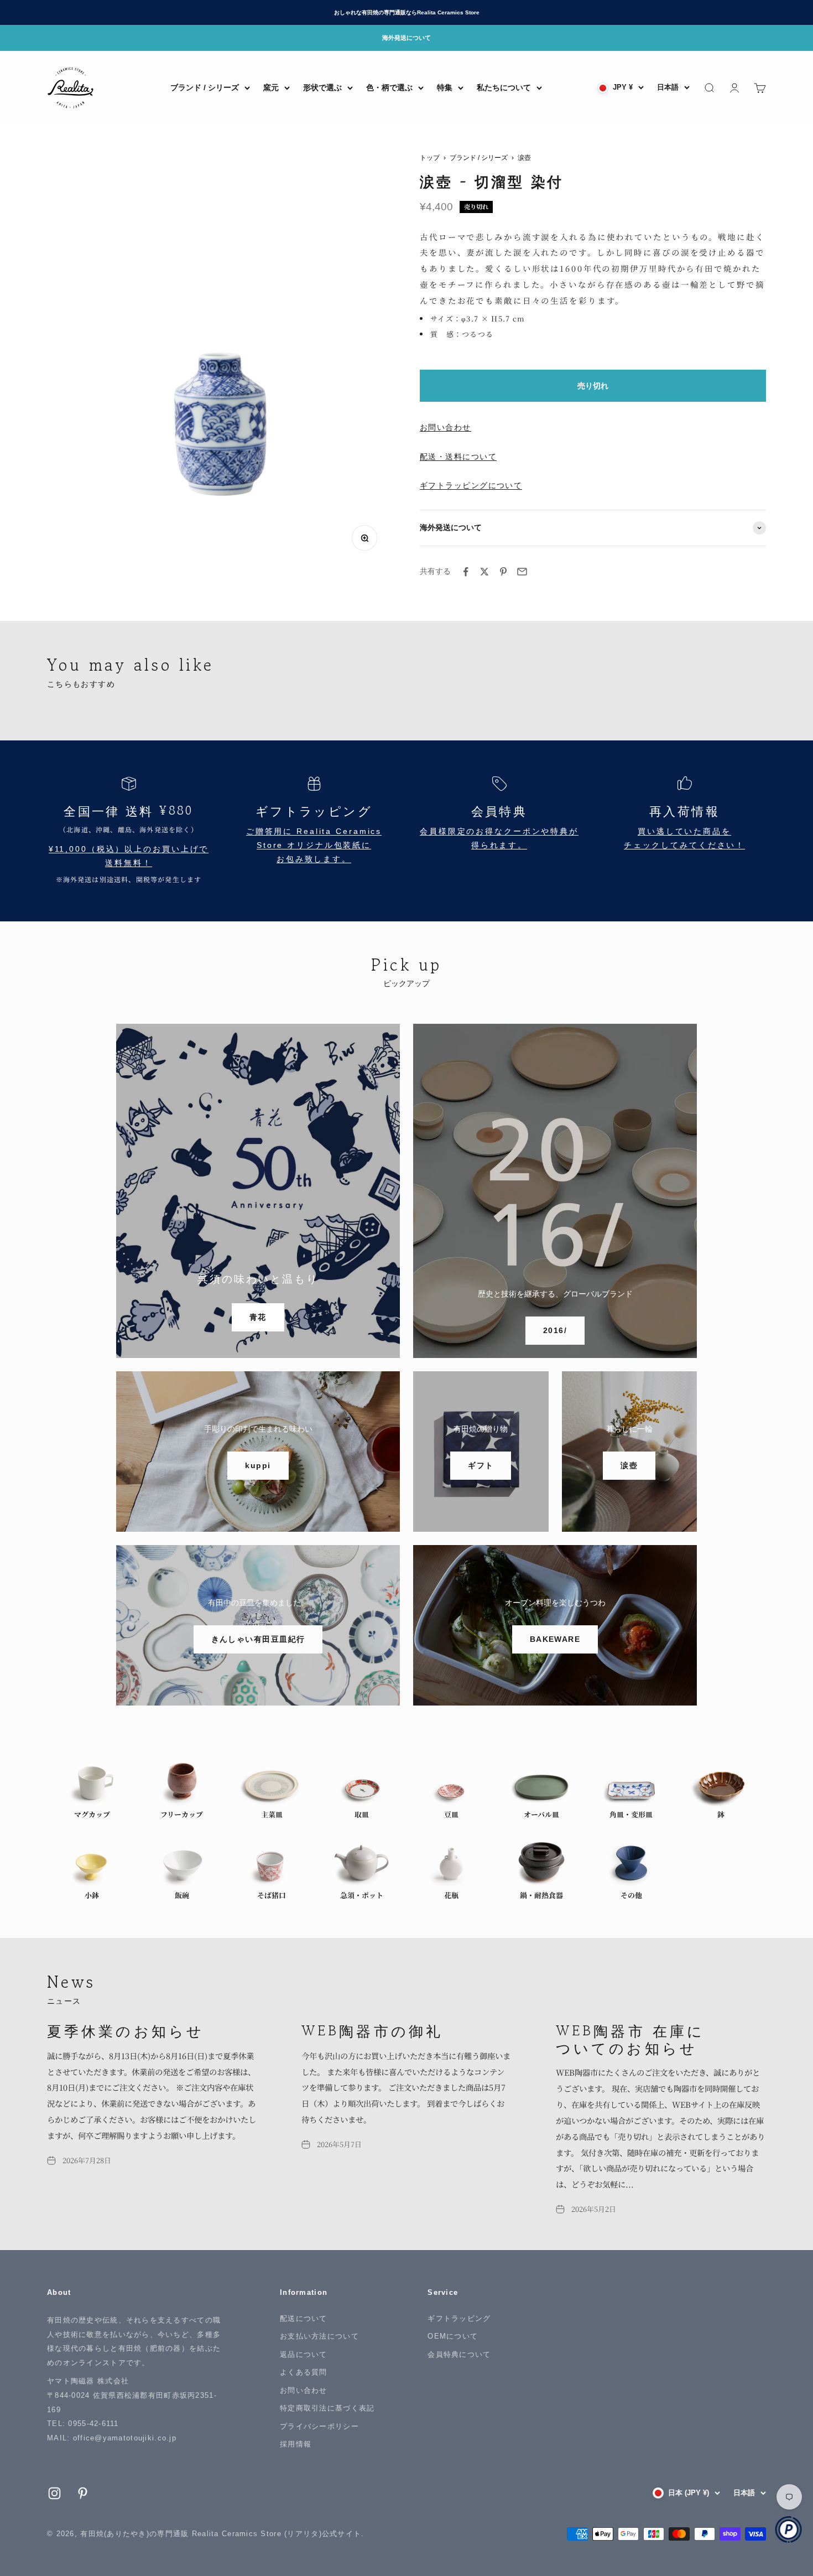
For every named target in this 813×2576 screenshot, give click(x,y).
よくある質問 (304, 2372)
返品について (304, 2354)
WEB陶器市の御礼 (372, 2030)
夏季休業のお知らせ (126, 2030)
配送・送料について (458, 457)
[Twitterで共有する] (484, 572)
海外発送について (406, 38)
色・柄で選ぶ (389, 87)
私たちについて (504, 87)
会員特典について (459, 2354)
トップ (430, 158)
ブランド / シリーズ (205, 87)
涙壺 (524, 158)
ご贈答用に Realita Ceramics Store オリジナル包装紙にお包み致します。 (314, 845)
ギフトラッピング (459, 2318)
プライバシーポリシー (319, 2426)
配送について (304, 2318)
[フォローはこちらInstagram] (54, 2493)
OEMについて (453, 2336)
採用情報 (296, 2444)
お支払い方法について (319, 2336)
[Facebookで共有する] (466, 572)
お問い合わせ (445, 427)
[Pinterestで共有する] (503, 572)
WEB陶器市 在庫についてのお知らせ (630, 2039)
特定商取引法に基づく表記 (327, 2408)
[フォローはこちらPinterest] (83, 2493)
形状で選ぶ (322, 87)
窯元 (271, 87)
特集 (445, 87)
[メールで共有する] (522, 572)
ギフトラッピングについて (471, 485)
